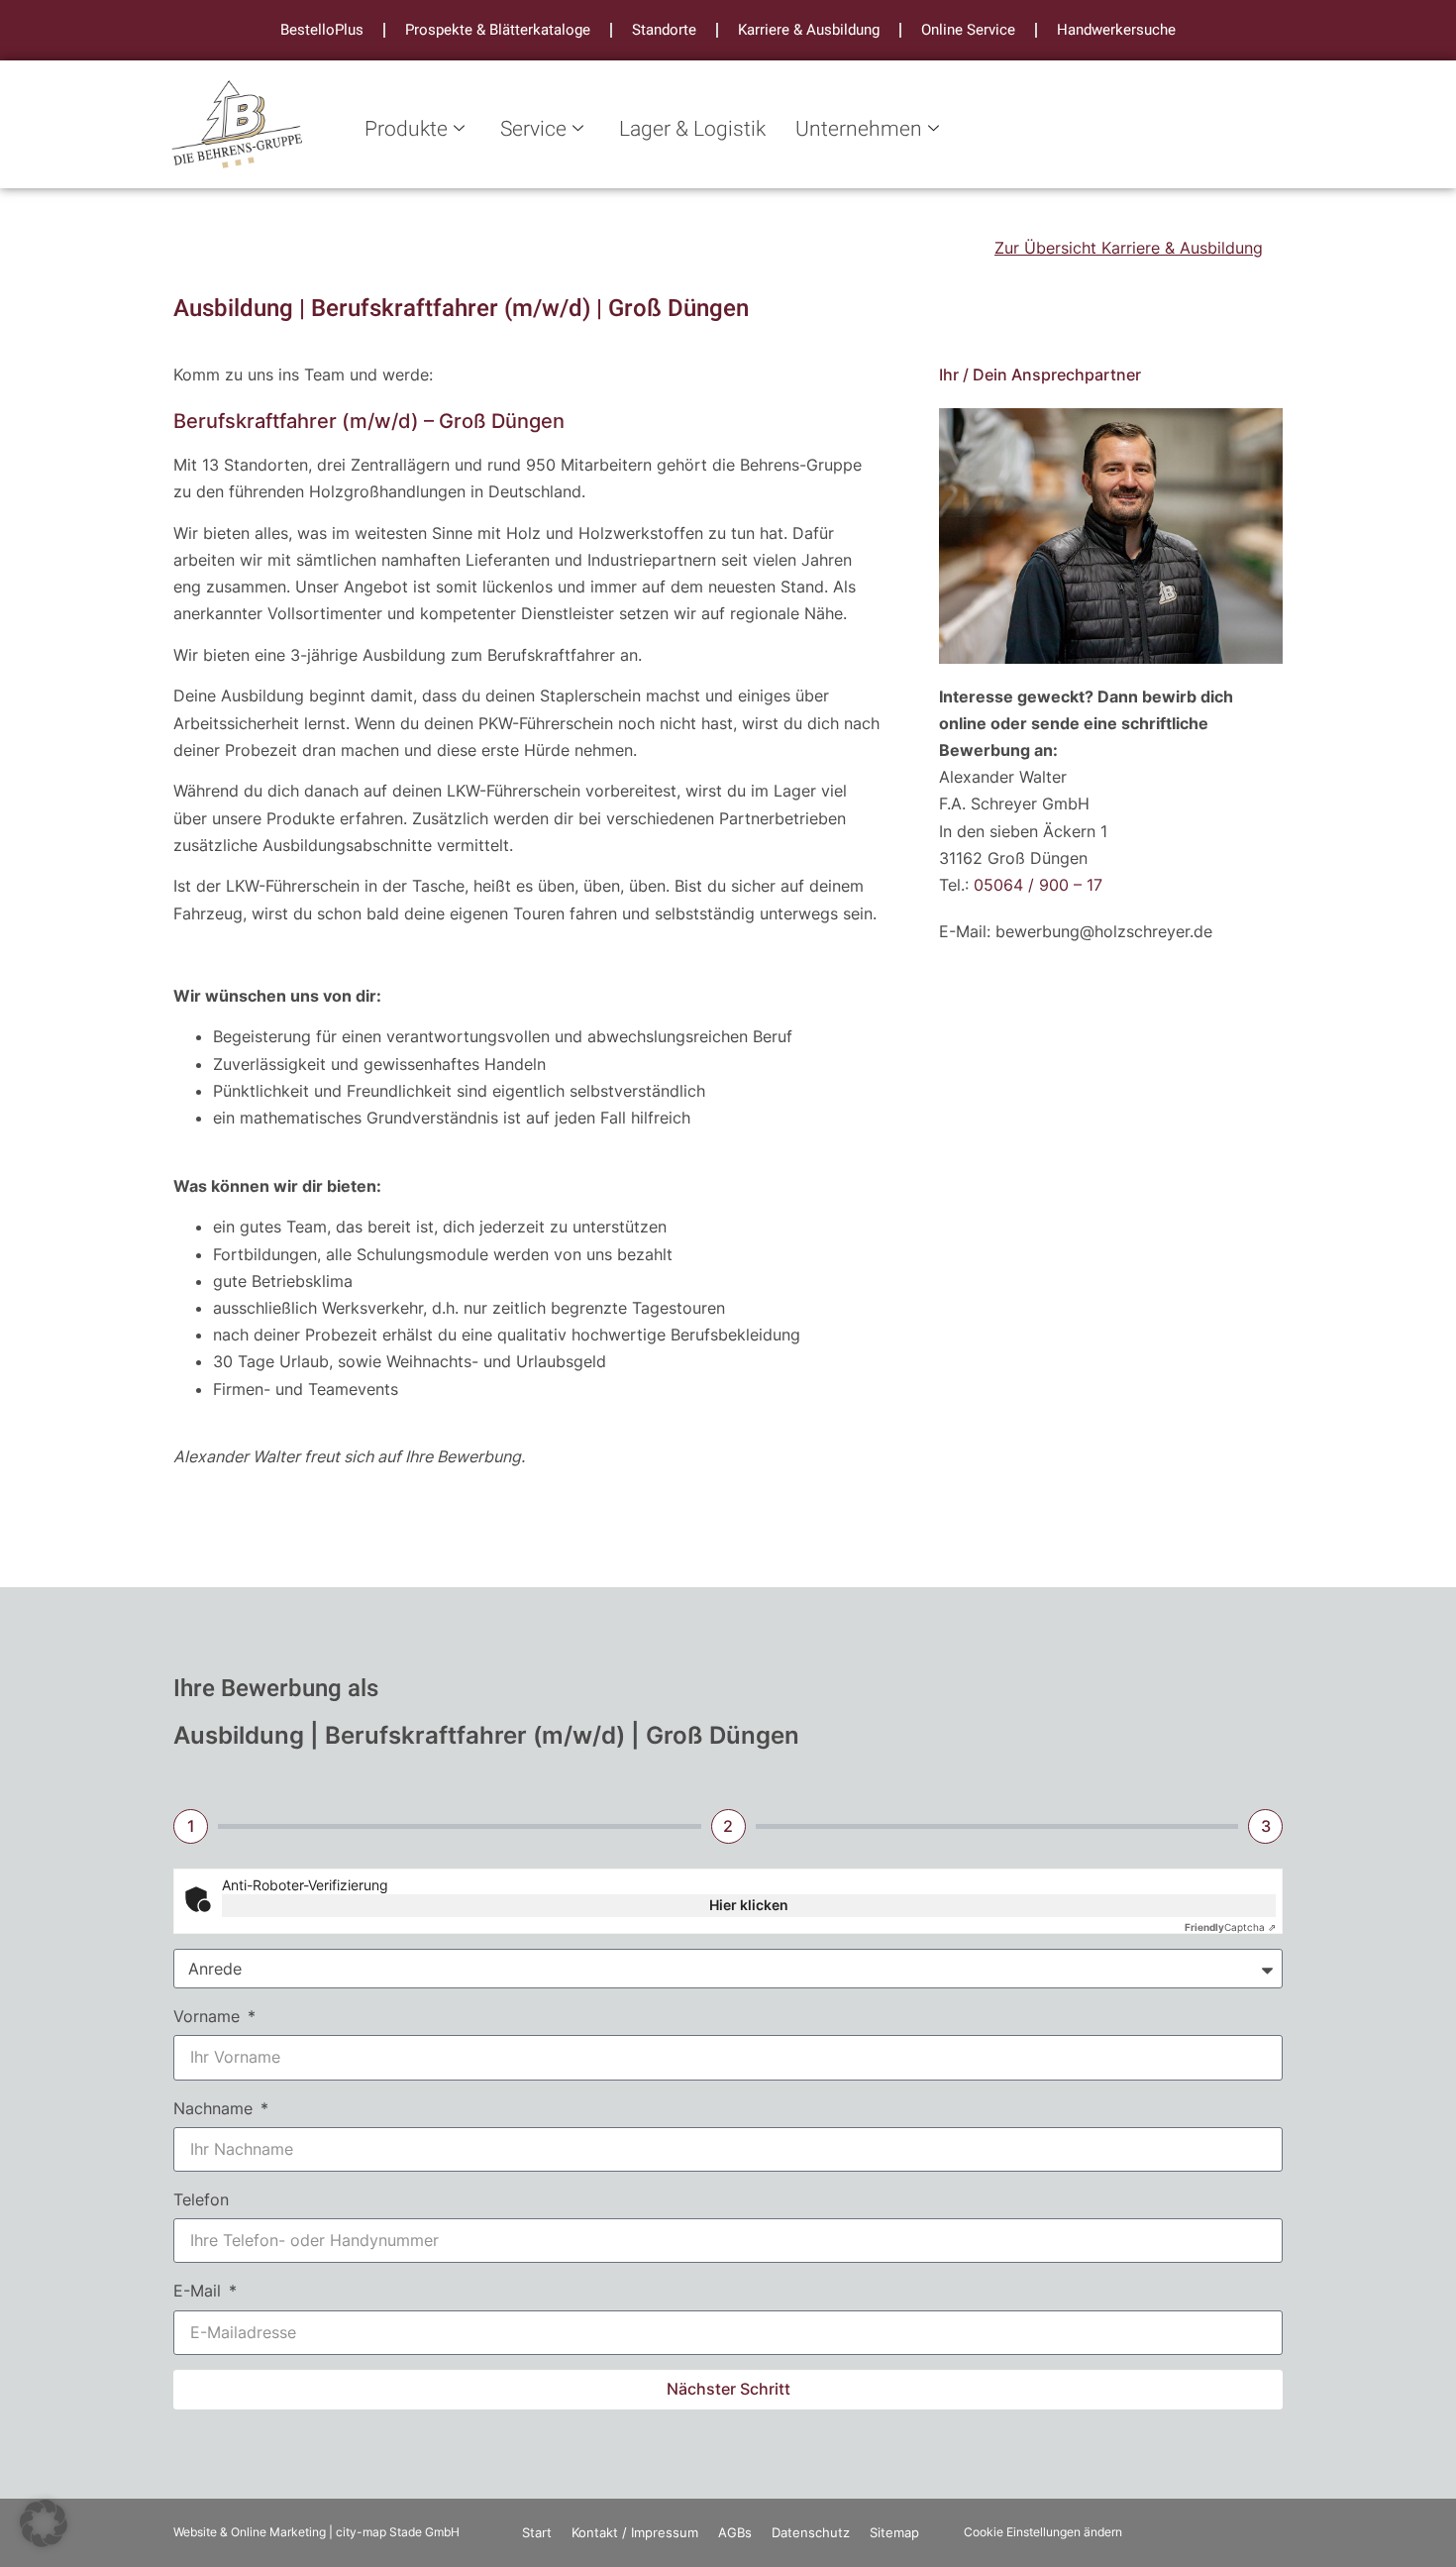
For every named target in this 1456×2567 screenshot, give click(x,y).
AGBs (735, 2532)
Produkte (406, 129)
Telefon (201, 2199)
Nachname (215, 2108)
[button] (44, 2523)
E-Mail (200, 2291)
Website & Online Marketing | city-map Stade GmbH (316, 2532)
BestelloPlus (322, 30)
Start (537, 2532)
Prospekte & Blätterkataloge (498, 30)
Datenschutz (811, 2532)
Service (533, 129)
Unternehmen (859, 129)
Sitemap (894, 2532)
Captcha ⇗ (1230, 1927)
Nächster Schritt (728, 2389)
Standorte (664, 30)
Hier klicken (749, 1905)
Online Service (968, 30)
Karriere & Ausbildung (809, 30)
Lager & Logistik (692, 129)
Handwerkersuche (1116, 30)
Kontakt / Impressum (635, 2532)
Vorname (209, 2016)
